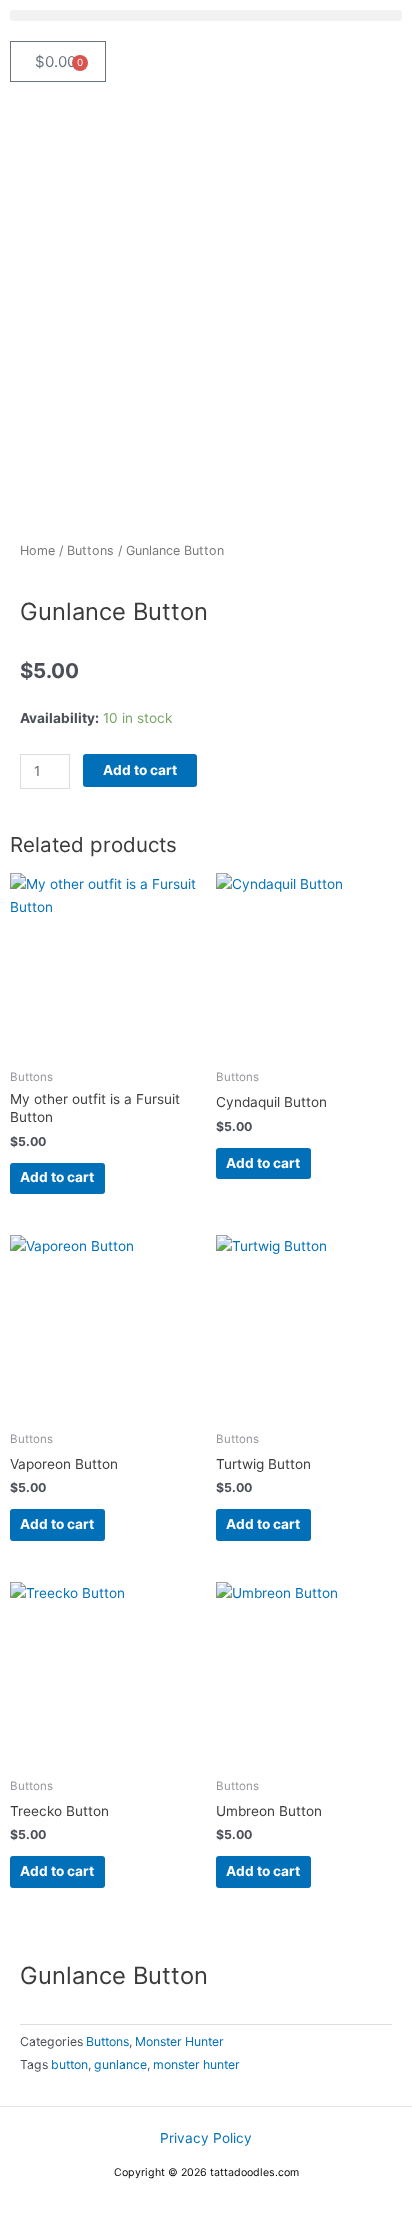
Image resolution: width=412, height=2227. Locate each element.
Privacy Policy (206, 2138)
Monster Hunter (179, 2041)
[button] (206, 15)
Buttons (90, 550)
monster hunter (196, 2064)
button (69, 2064)
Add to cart (140, 770)
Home (37, 550)
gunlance (120, 2064)
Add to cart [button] (57, 1177)
